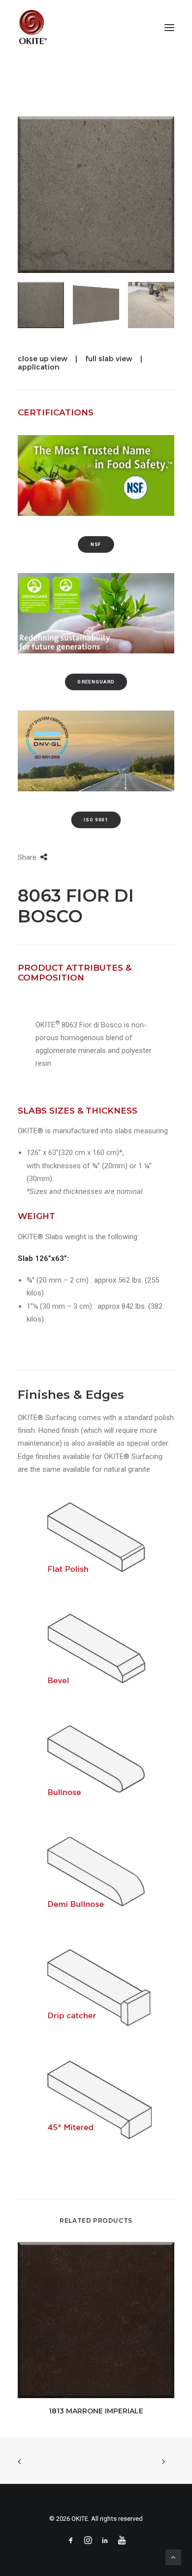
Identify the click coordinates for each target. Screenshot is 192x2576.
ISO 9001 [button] (96, 820)
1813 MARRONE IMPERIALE (96, 2411)
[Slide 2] (96, 305)
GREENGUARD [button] (96, 682)
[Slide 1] (41, 305)
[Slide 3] (151, 305)
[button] (169, 27)
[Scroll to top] (173, 2557)
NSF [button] (96, 544)
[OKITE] (33, 27)
